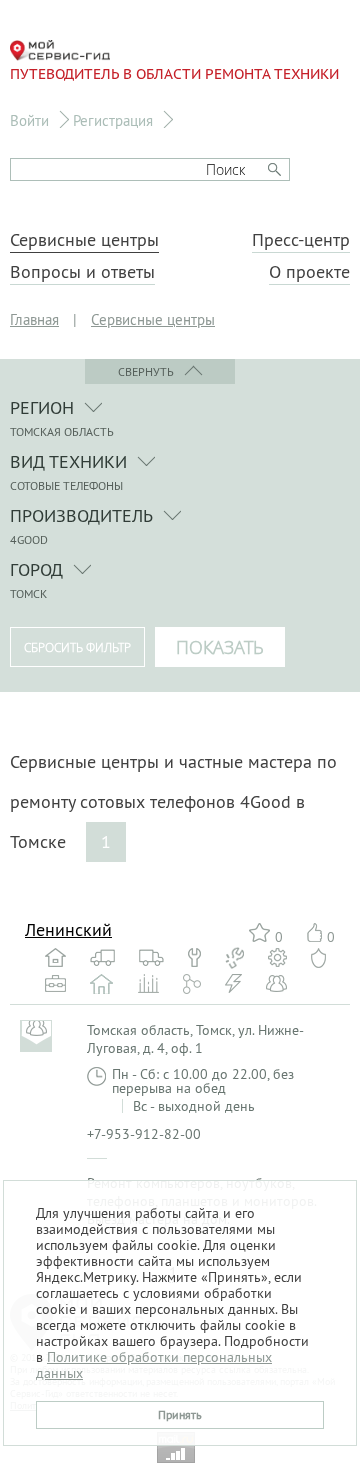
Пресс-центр (301, 240)
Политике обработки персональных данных (154, 1365)
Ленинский (68, 929)
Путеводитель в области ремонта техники (174, 74)
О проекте (309, 272)
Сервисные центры (84, 240)
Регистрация (113, 120)
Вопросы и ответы (82, 272)
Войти (29, 120)
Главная (34, 319)
